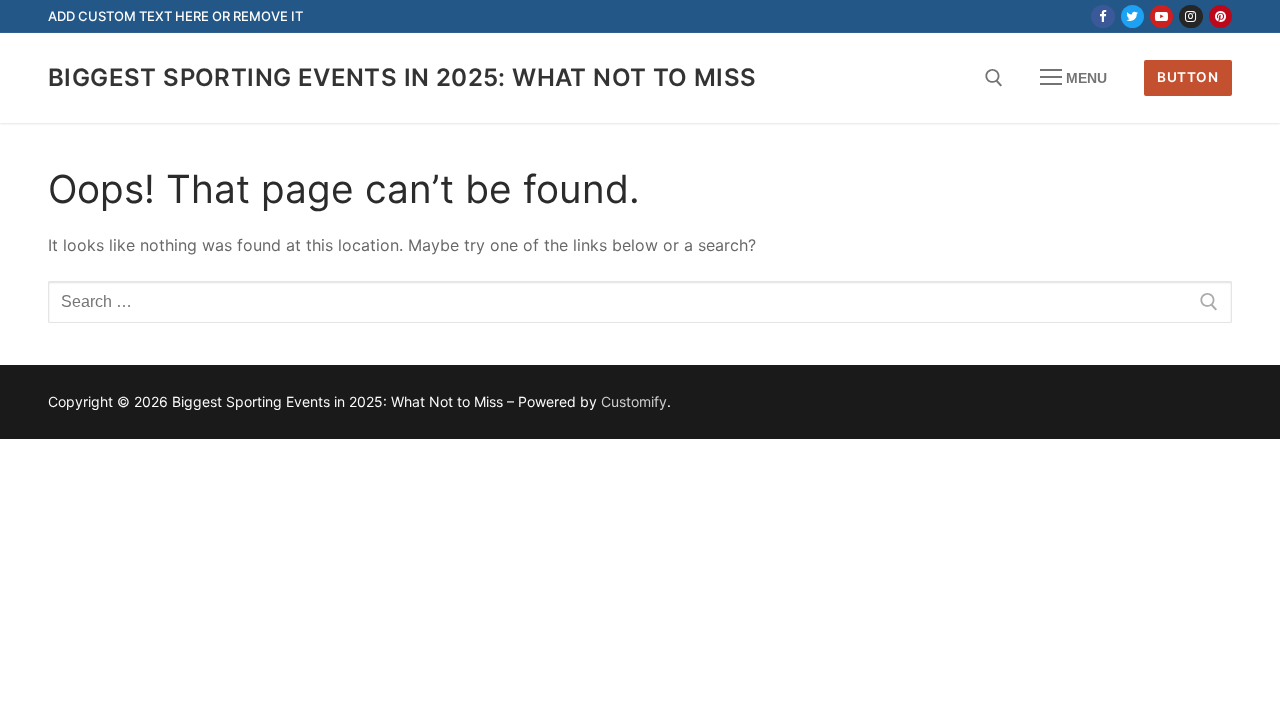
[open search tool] (994, 78)
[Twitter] (1132, 16)
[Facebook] (1102, 16)
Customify (634, 401)
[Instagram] (1190, 16)
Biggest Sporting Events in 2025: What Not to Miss (402, 77)
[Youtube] (1161, 16)
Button (1187, 77)
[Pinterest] (1220, 16)
